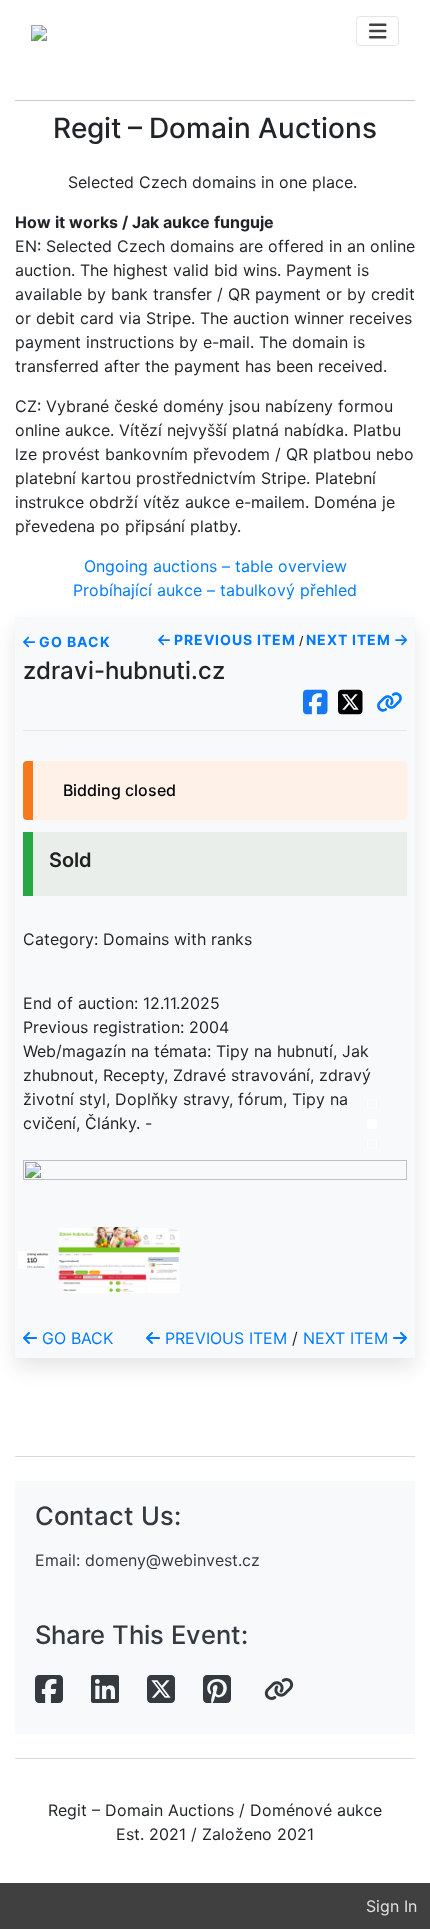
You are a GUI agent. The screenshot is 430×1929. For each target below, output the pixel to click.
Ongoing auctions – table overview (215, 566)
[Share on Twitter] (161, 1690)
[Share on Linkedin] (105, 1690)
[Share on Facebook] (49, 1690)
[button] (389, 703)
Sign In (391, 1906)
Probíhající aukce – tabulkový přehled (215, 590)
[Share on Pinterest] (217, 1690)
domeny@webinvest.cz (172, 1560)
